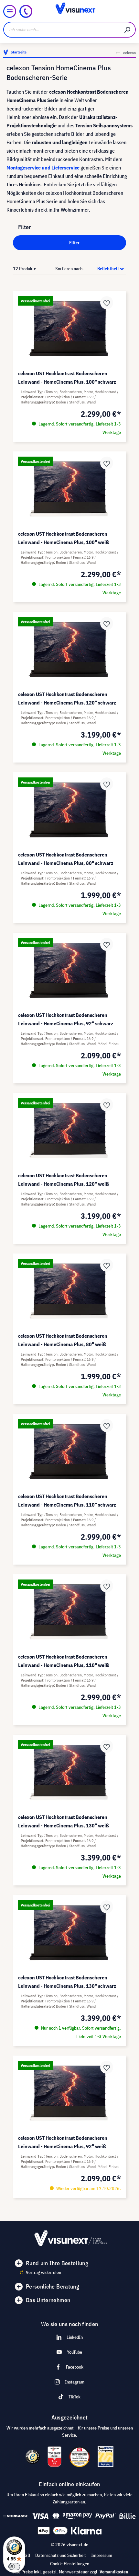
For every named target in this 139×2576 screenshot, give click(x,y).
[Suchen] (128, 30)
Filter (74, 243)
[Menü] (10, 11)
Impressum (102, 2555)
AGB (26, 2555)
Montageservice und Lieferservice (43, 168)
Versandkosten (114, 2572)
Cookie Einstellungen (70, 2564)
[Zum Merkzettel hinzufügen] (107, 303)
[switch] (14, 2567)
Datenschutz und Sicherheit (61, 2555)
